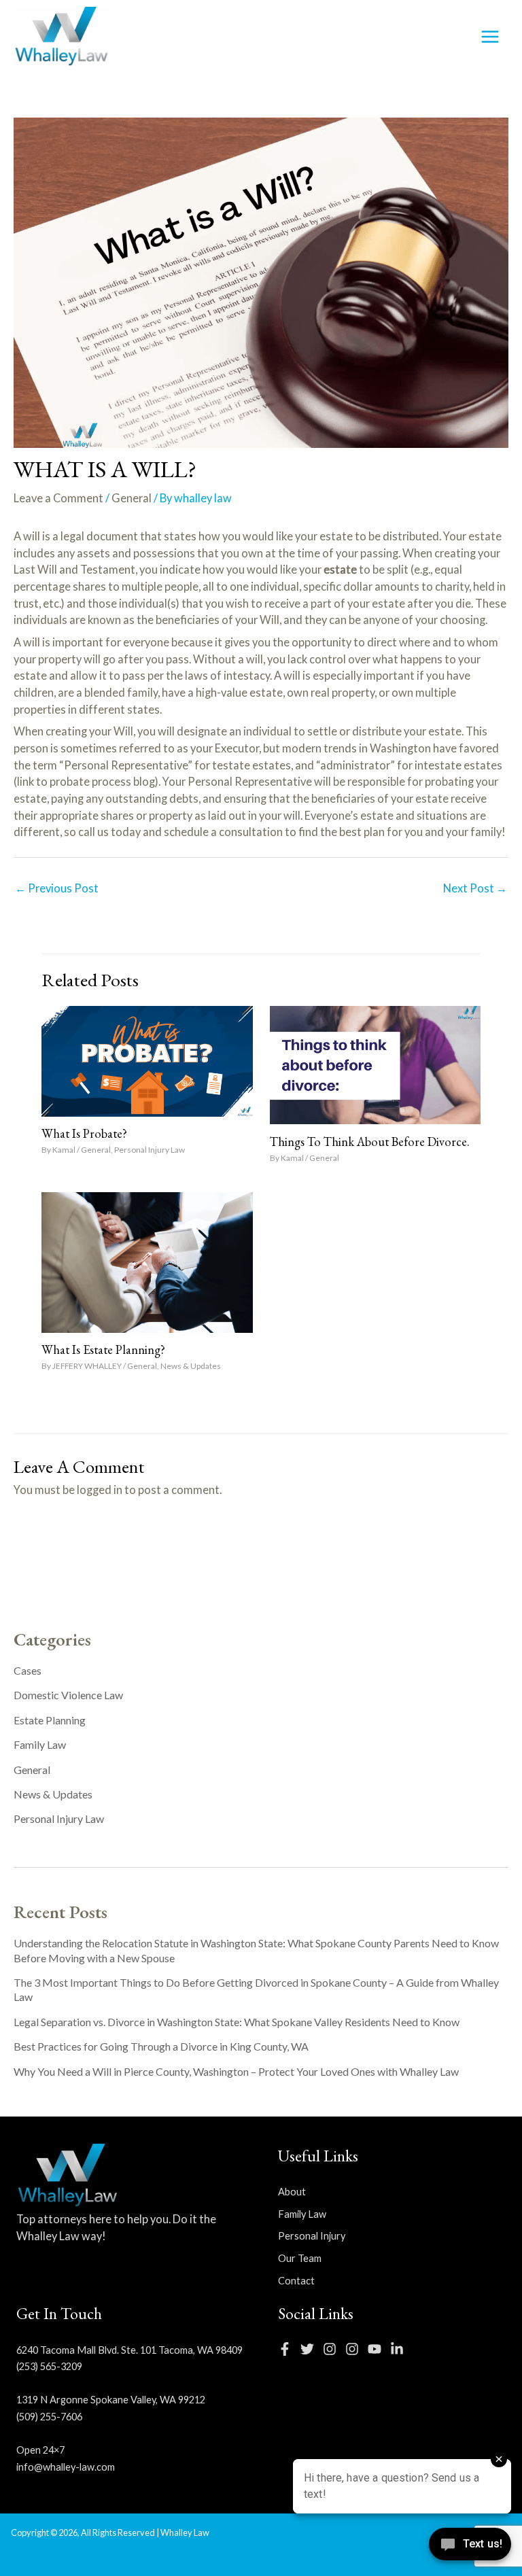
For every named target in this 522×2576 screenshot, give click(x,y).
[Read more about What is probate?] (147, 1059)
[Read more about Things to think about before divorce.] (375, 1063)
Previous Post (57, 888)
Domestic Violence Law (68, 1695)
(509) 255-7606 (49, 2417)
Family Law (40, 1744)
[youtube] (378, 2349)
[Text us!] (470, 2548)
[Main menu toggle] (490, 37)
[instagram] (333, 2349)
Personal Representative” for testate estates (177, 765)
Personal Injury (312, 2236)
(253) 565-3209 (49, 2366)
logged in (100, 1490)
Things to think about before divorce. (370, 1142)
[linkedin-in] (400, 2349)
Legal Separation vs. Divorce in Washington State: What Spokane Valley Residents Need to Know (237, 2022)
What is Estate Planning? (103, 1350)
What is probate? (84, 1133)
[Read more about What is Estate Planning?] (147, 1260)
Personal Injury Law (150, 1150)
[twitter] (311, 2349)
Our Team (300, 2258)
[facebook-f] (288, 2349)
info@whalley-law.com (66, 2467)
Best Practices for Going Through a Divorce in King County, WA (161, 2046)
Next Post (475, 888)
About (292, 2192)
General (132, 498)
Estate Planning (50, 1720)
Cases (28, 1670)
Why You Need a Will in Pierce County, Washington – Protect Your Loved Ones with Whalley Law (236, 2071)
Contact (296, 2281)
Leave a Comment (58, 498)
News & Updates (191, 1366)
